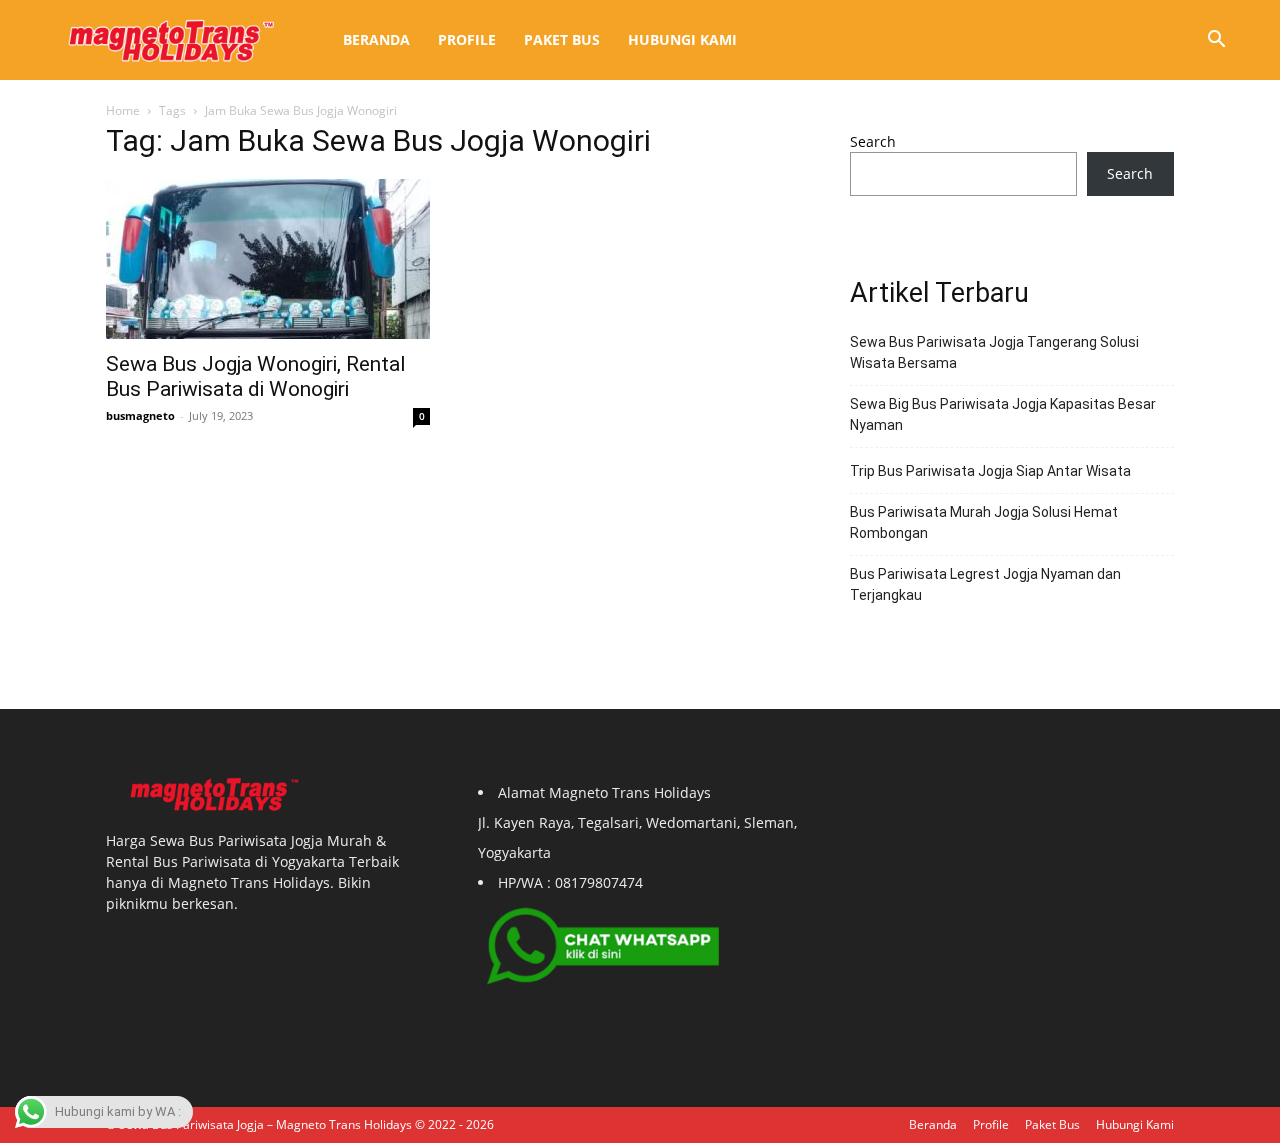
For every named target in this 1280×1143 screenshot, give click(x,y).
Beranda (376, 39)
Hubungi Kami (682, 39)
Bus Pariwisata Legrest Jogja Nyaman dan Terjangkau (985, 584)
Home (123, 110)
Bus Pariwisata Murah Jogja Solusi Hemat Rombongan (984, 522)
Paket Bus (562, 39)
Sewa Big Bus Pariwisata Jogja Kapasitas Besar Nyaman (1003, 414)
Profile (467, 39)
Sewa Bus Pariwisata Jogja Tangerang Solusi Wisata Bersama (994, 352)
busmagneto (140, 415)
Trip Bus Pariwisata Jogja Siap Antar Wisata (990, 471)
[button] (1216, 41)
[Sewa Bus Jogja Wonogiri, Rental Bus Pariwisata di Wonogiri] (268, 259)
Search (873, 141)
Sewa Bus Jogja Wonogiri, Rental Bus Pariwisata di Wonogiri (256, 376)
